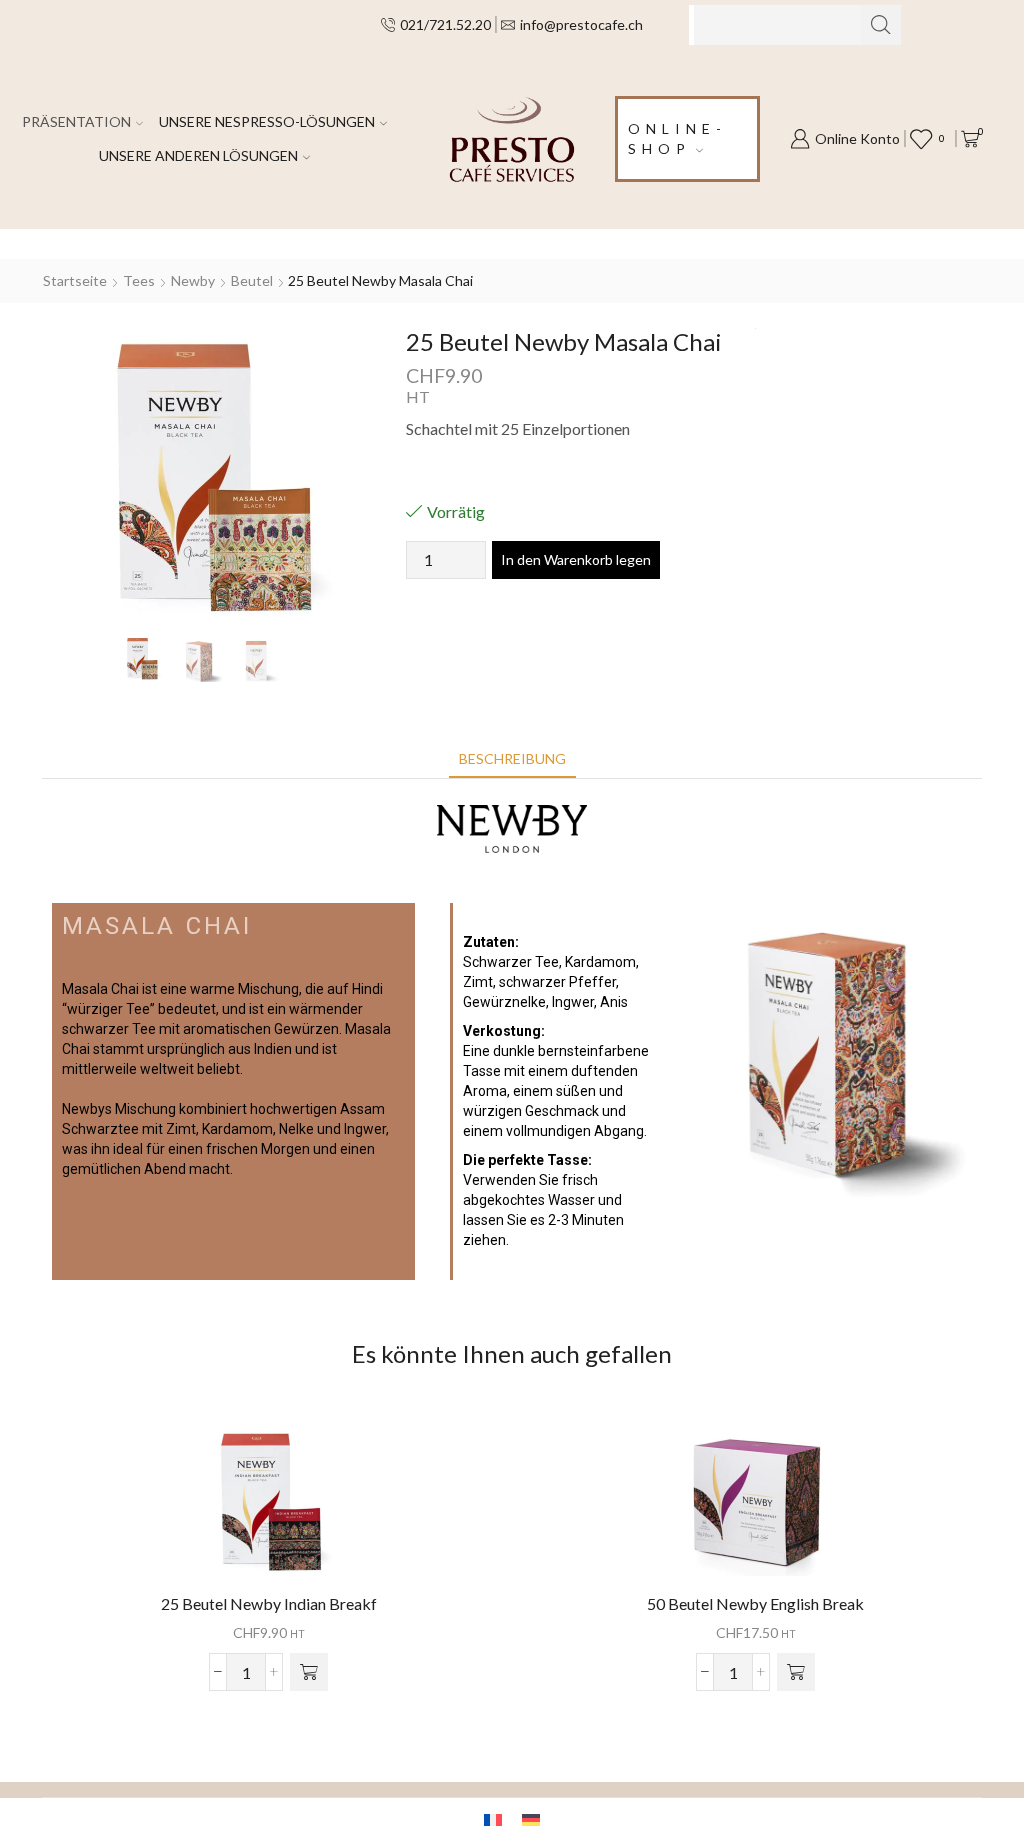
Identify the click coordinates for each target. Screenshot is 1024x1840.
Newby (193, 280)
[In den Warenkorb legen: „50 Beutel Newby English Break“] (796, 1672)
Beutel (252, 280)
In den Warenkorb (269, 1509)
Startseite (75, 280)
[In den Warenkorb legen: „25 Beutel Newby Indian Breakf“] (309, 1672)
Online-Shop (677, 138)
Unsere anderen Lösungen (198, 155)
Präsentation (76, 121)
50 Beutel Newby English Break (755, 1603)
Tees (139, 280)
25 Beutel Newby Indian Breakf (269, 1603)
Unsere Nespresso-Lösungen (267, 121)
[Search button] (881, 25)
